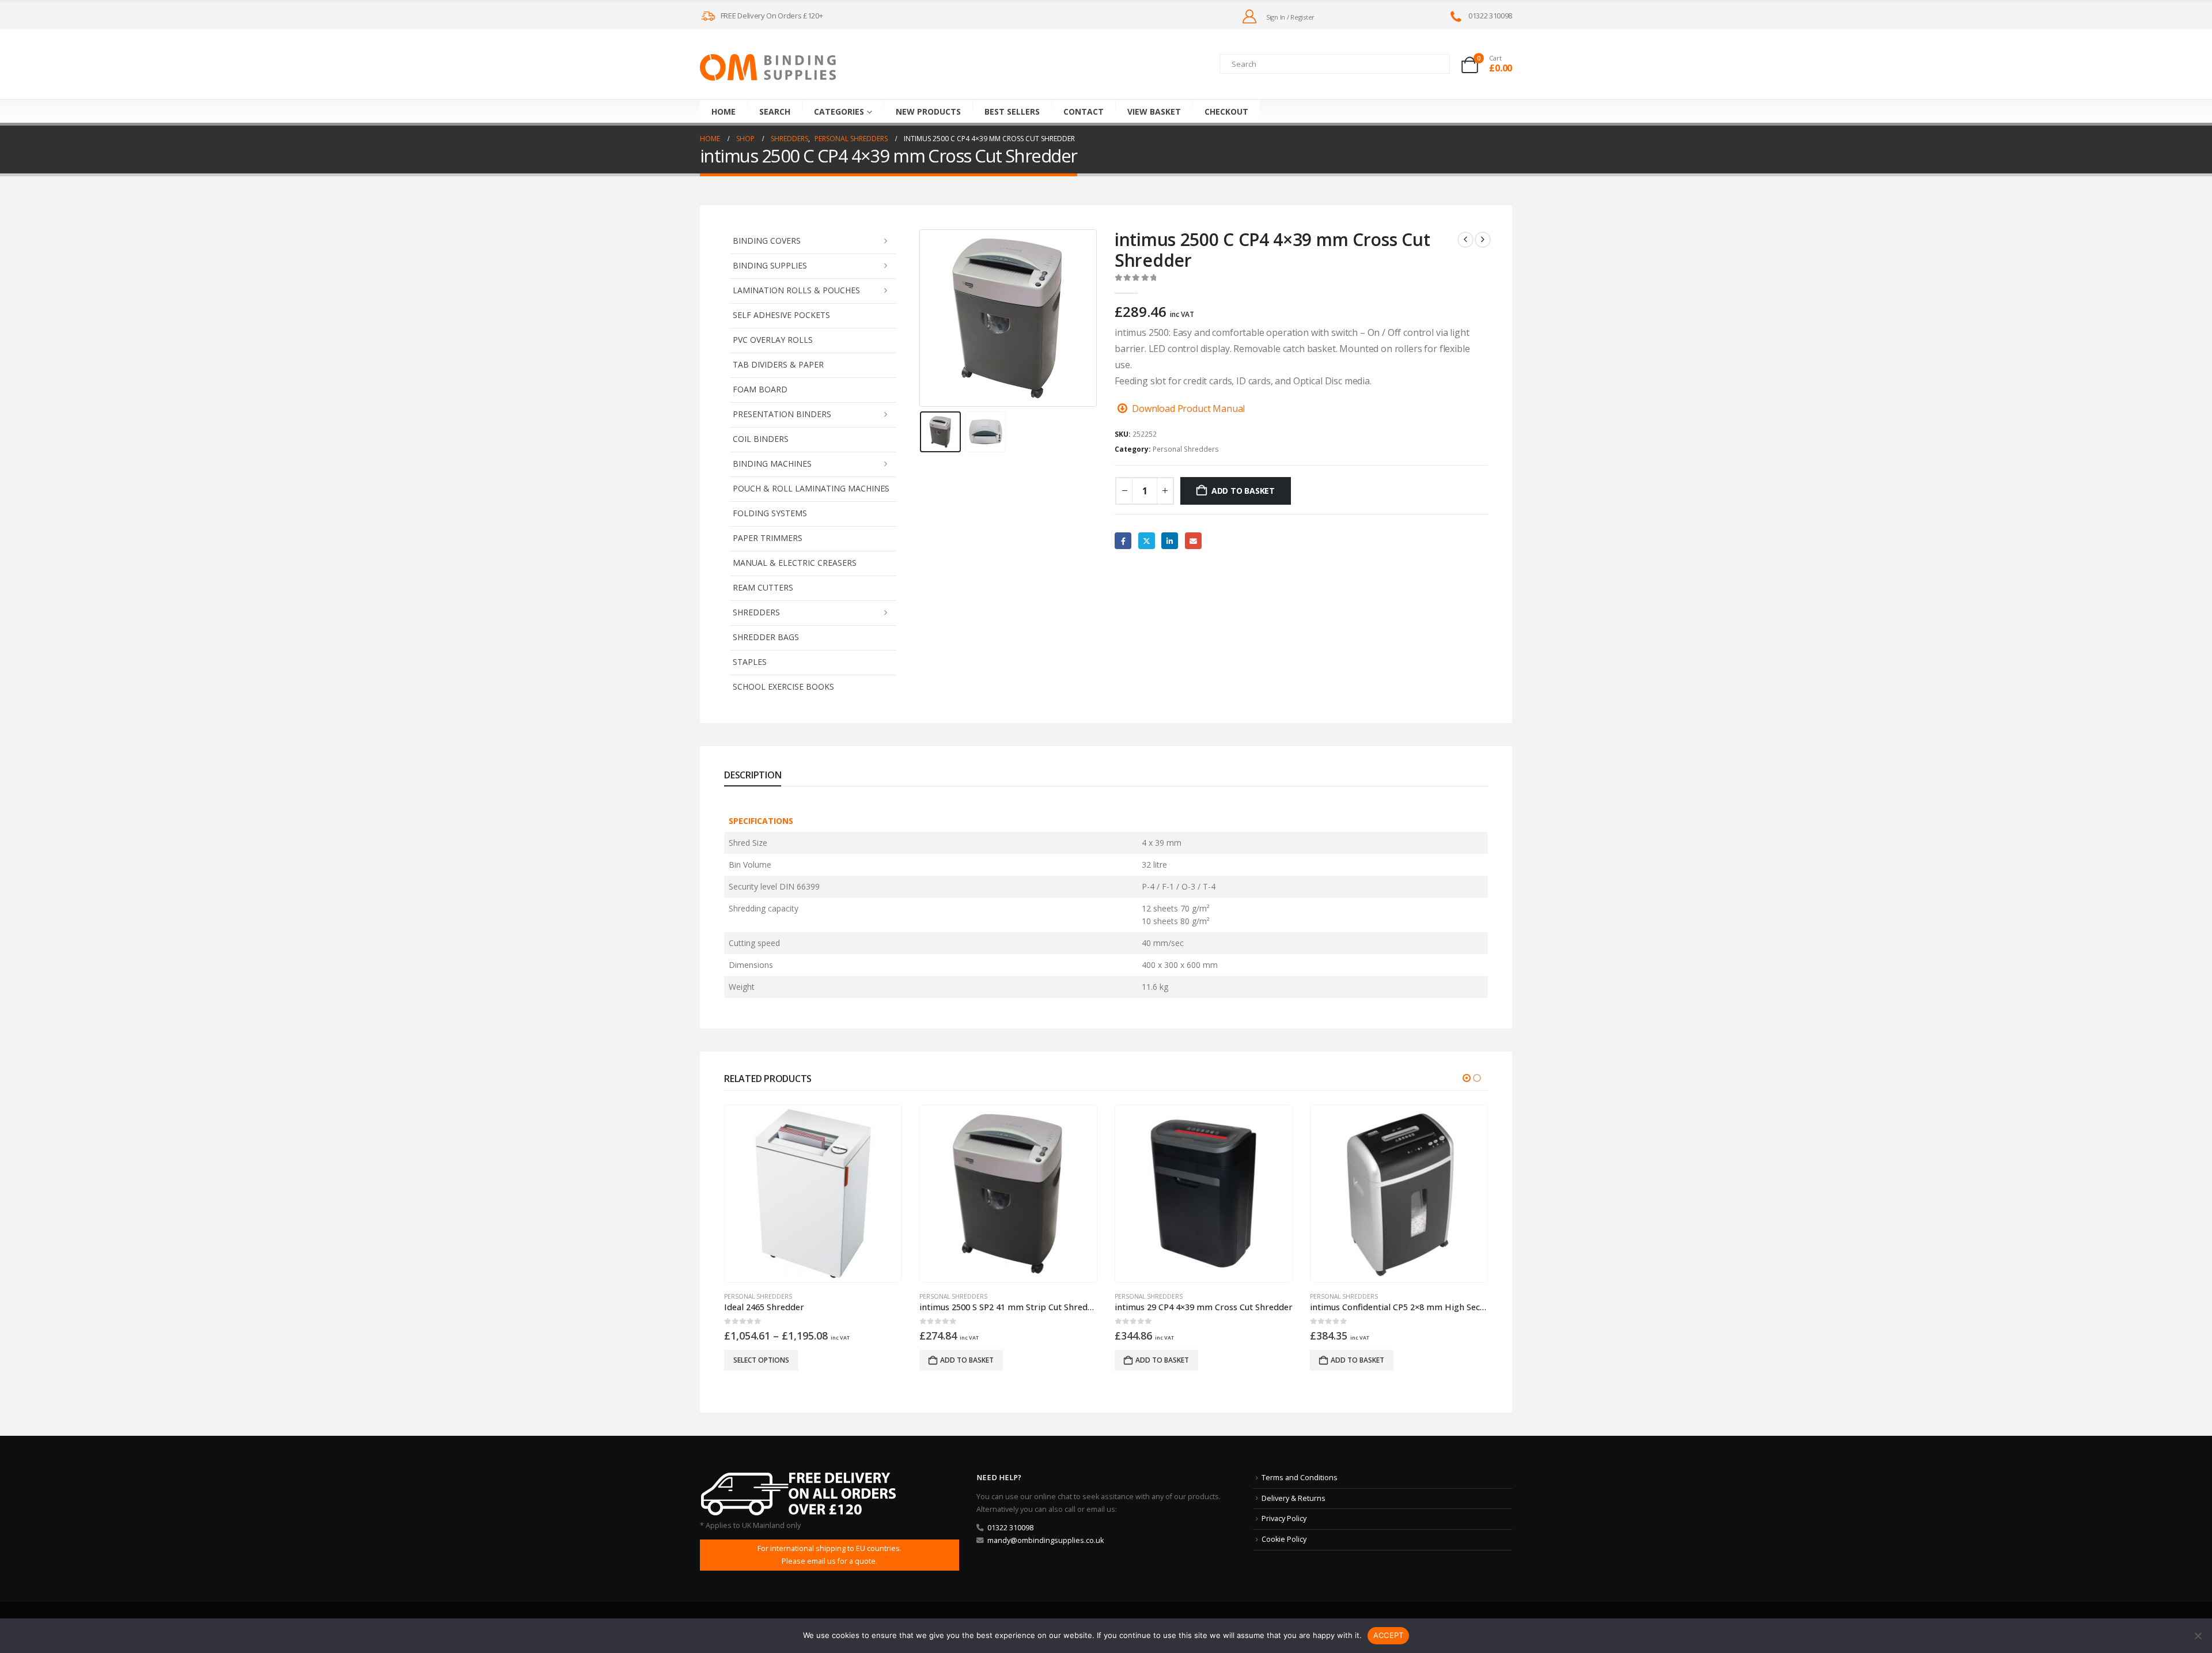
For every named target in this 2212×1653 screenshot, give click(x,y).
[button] (922, 318)
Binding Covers (767, 241)
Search (775, 111)
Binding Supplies (770, 265)
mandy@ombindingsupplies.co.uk (1046, 1540)
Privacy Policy (1284, 1518)
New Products (928, 111)
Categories (839, 111)
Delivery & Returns (1294, 1498)
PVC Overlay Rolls (773, 340)
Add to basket (1243, 491)
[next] (1483, 240)
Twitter (1147, 541)
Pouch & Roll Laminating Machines (811, 488)
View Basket (1154, 111)
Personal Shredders (1186, 449)
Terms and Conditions (1300, 1478)
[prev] (1465, 240)
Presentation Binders (782, 414)
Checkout (1226, 111)
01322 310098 (1010, 1528)
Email (1193, 541)
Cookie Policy (1284, 1539)
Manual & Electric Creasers (795, 563)
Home (724, 111)
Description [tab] (753, 775)
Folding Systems (770, 513)
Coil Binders (761, 439)
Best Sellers (1012, 111)
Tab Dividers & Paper (778, 364)
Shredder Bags (766, 637)
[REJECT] (2198, 1636)
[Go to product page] (813, 1193)
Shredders (756, 612)
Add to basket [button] (772, 1360)
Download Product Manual (1188, 408)
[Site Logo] (768, 67)
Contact (1084, 111)
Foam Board (760, 389)
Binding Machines (772, 464)
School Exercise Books (783, 686)
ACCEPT (1389, 1635)
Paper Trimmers (768, 538)
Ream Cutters (763, 587)
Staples (750, 662)
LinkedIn (1170, 541)
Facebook (1123, 541)
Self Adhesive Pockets (781, 315)
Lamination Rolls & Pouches (796, 290)
